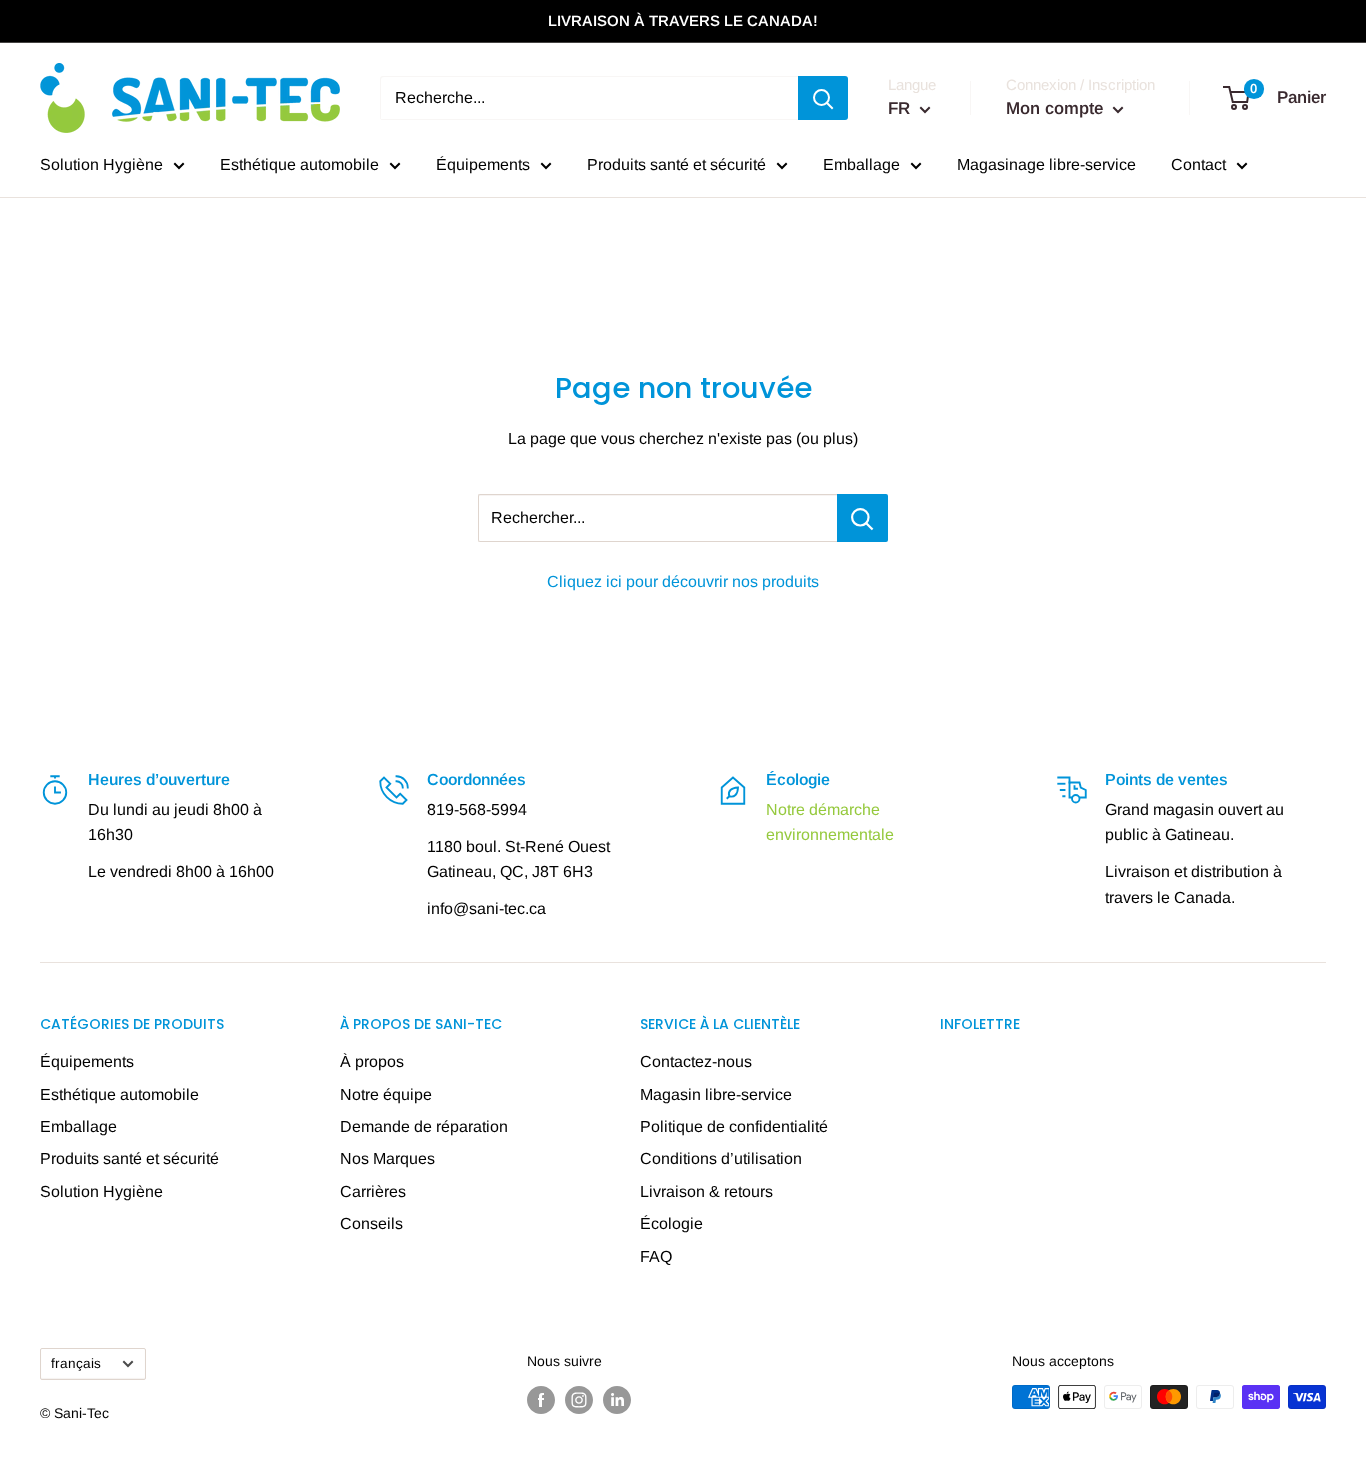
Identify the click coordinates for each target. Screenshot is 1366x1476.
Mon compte (1057, 108)
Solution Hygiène (101, 164)
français (76, 1363)
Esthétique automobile (299, 164)
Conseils (371, 1223)
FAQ (656, 1256)
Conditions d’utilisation (721, 1158)
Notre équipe (386, 1094)
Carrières (373, 1191)
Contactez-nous (696, 1061)
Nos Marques (387, 1158)
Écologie (671, 1223)
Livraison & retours (706, 1191)
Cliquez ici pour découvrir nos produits (683, 581)
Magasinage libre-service (1046, 164)
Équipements (483, 164)
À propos (372, 1061)
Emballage (861, 164)
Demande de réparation (424, 1126)
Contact (1198, 164)
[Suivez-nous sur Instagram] (579, 1399)
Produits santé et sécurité (676, 164)
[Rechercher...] (862, 518)
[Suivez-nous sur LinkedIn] (617, 1399)
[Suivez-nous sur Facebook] (541, 1399)
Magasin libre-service (716, 1094)
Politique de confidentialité (734, 1126)
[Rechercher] (823, 98)
